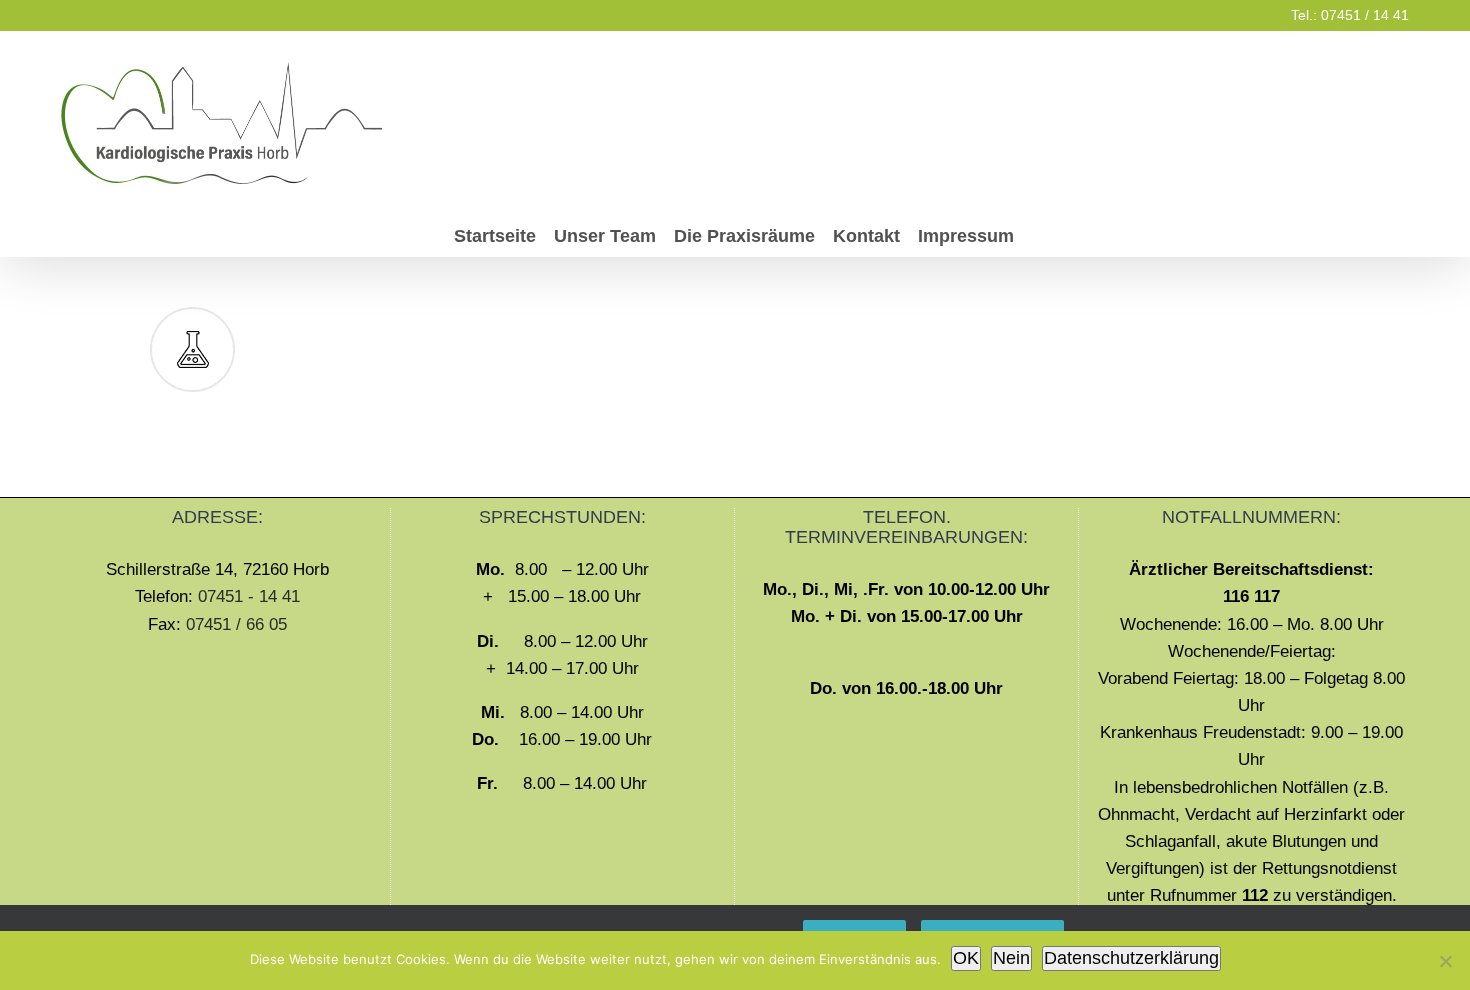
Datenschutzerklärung (1131, 958)
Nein (1011, 958)
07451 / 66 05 (236, 624)
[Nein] (1445, 961)
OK (966, 958)
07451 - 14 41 (249, 596)
